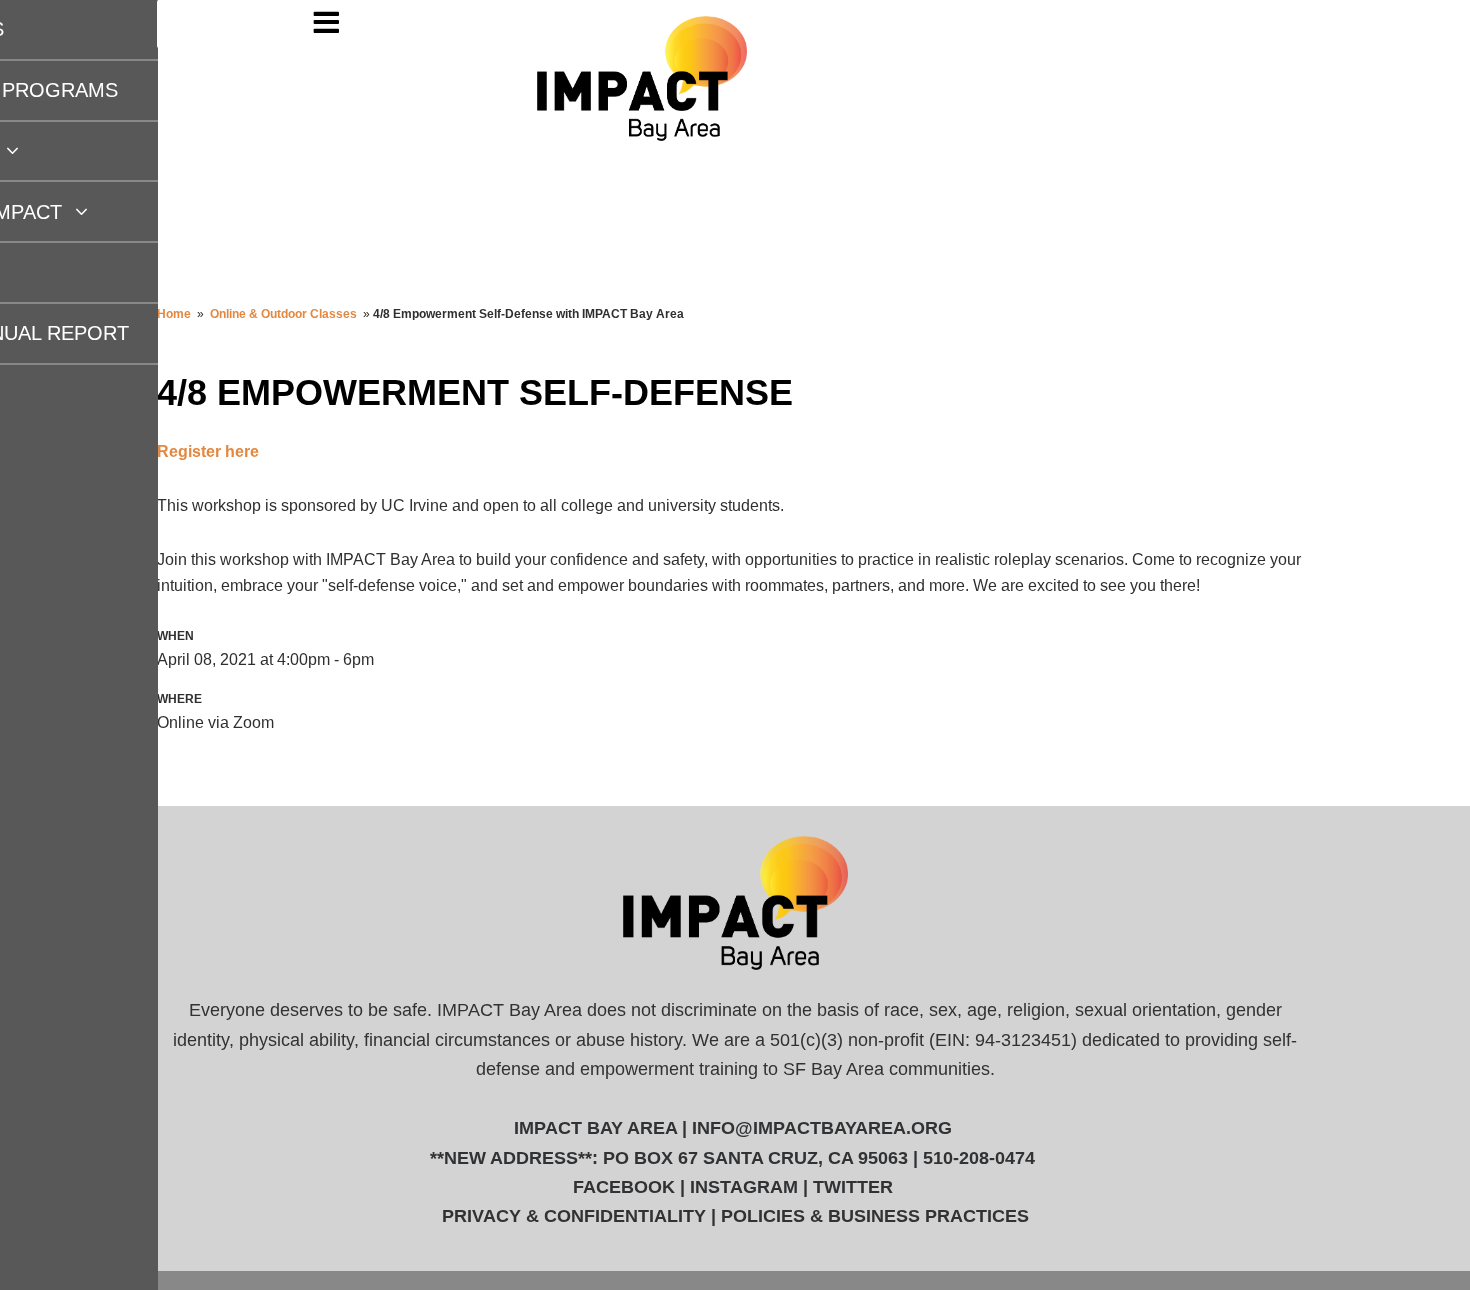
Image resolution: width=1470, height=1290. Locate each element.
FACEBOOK (624, 1187)
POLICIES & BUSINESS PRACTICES (875, 1216)
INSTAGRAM (744, 1187)
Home (174, 314)
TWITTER (853, 1187)
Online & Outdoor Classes (283, 314)
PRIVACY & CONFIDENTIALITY (574, 1216)
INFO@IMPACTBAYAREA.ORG (822, 1128)
